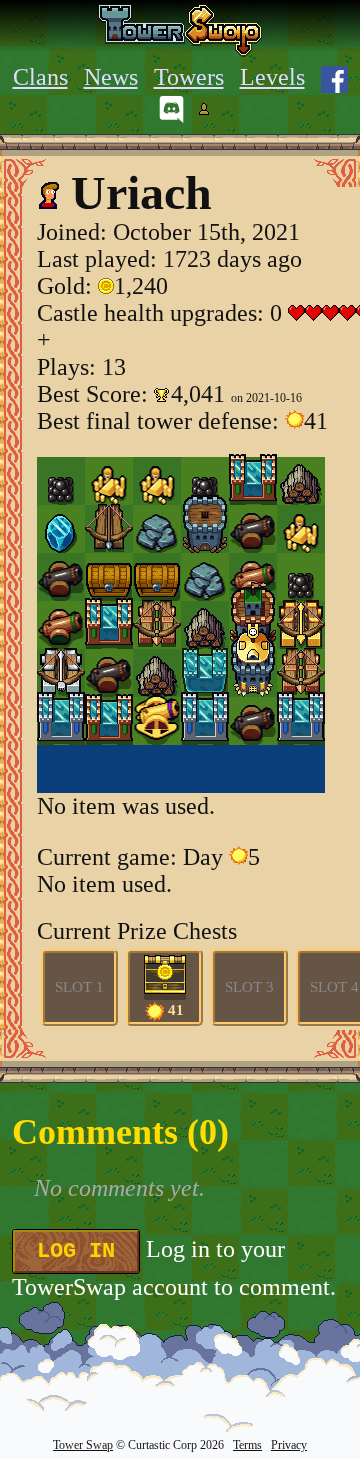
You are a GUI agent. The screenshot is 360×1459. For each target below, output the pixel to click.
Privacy (289, 1445)
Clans (40, 77)
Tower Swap (83, 1445)
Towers (189, 77)
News (111, 77)
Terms (247, 1445)
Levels (272, 77)
